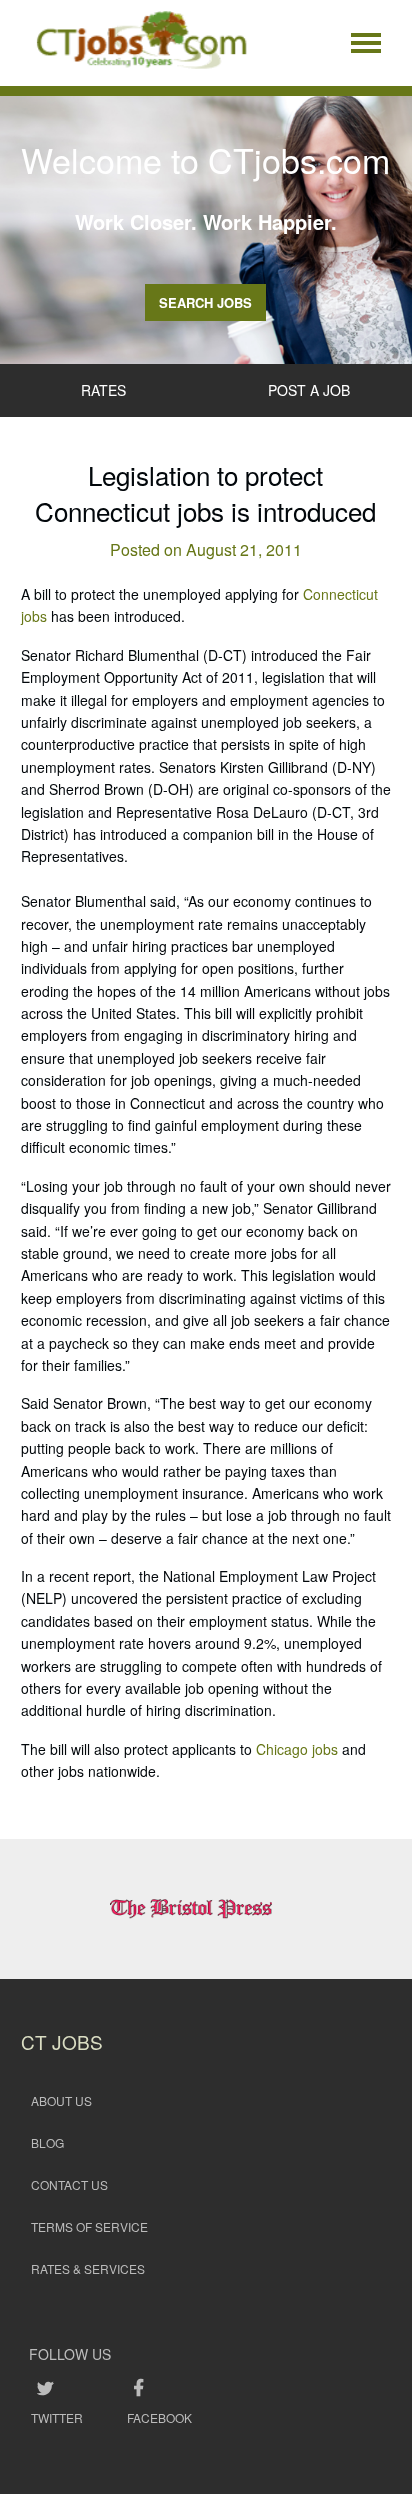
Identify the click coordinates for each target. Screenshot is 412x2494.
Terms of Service (89, 2226)
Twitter (57, 2417)
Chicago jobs (297, 1749)
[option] (206, 1909)
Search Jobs (205, 302)
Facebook (159, 2417)
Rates (103, 390)
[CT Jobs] (141, 43)
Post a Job (309, 390)
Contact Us (69, 2184)
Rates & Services (88, 2268)
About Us (61, 2100)
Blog (47, 2142)
